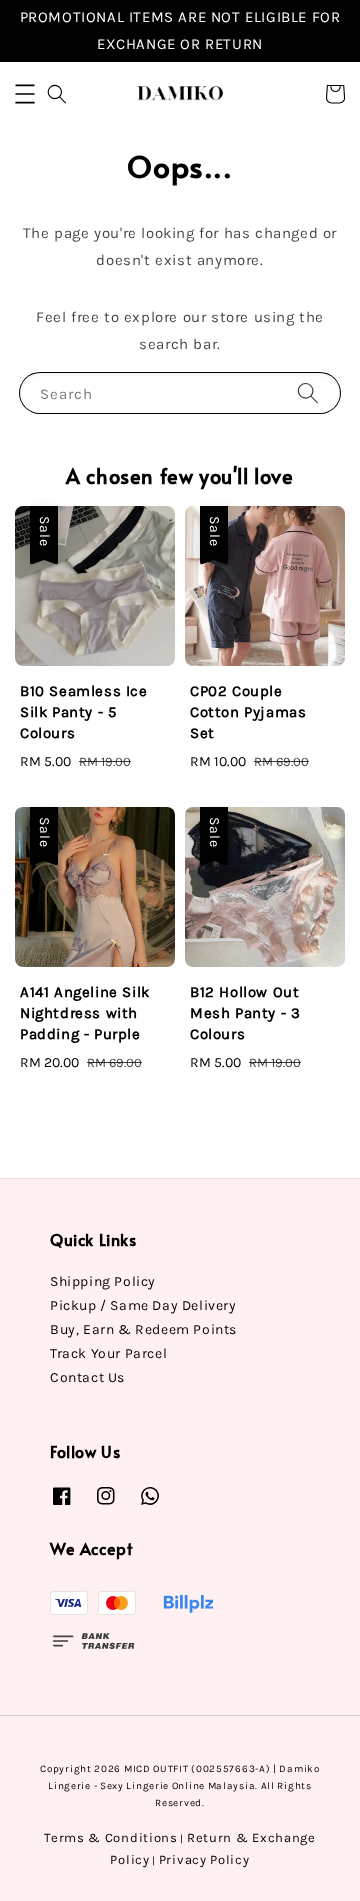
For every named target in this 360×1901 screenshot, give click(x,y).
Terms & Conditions (111, 1837)
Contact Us (87, 1377)
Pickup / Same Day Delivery (143, 1305)
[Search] (308, 392)
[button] (25, 94)
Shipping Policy (103, 1281)
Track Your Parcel (108, 1353)
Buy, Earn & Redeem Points (143, 1329)
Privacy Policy (204, 1859)
